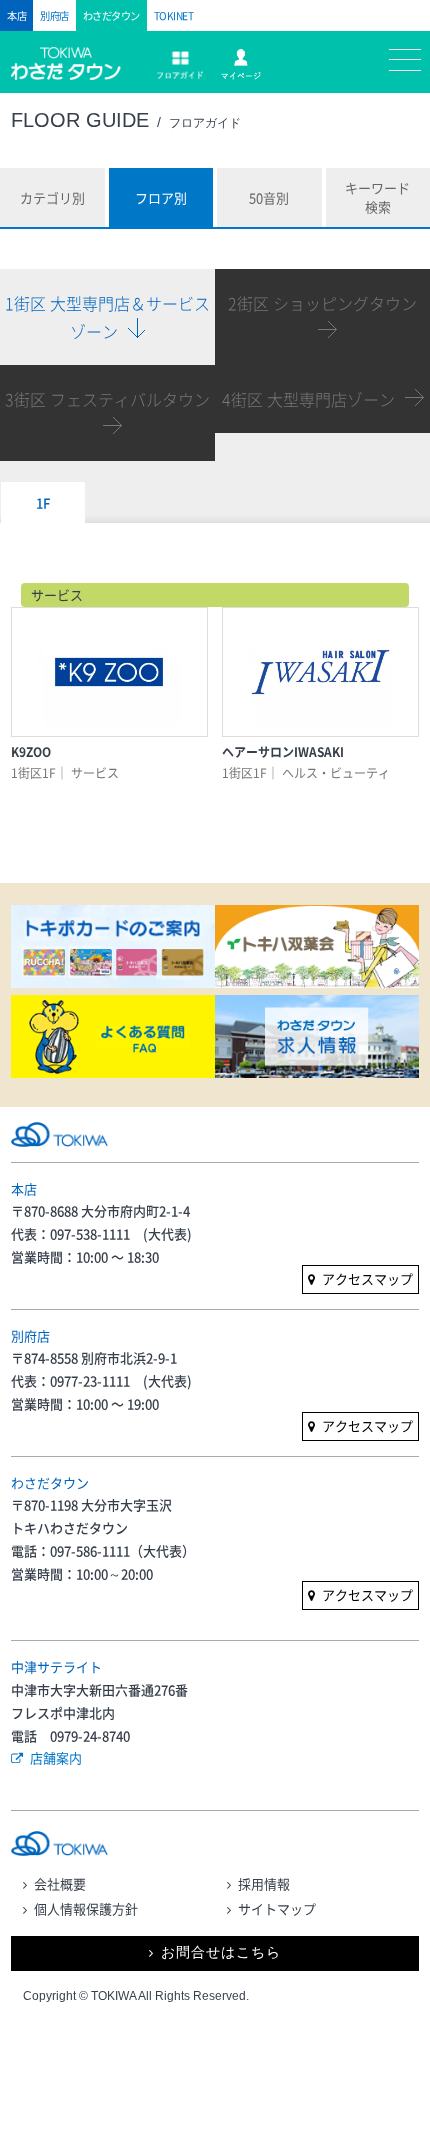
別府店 (54, 15)
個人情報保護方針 (86, 1908)
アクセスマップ (367, 1278)
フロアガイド (180, 65)
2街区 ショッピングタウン (322, 303)
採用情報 (264, 1883)
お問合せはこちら (221, 1952)
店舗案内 (56, 1757)
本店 (16, 15)
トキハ (74, 73)
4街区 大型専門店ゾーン (308, 399)
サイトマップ (277, 1908)
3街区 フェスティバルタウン (107, 399)
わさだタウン (111, 15)
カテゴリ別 (52, 197)
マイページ (241, 64)
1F (43, 502)
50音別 (269, 197)
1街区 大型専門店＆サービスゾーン (107, 317)
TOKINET (174, 15)
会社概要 (60, 1883)
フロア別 (161, 197)
